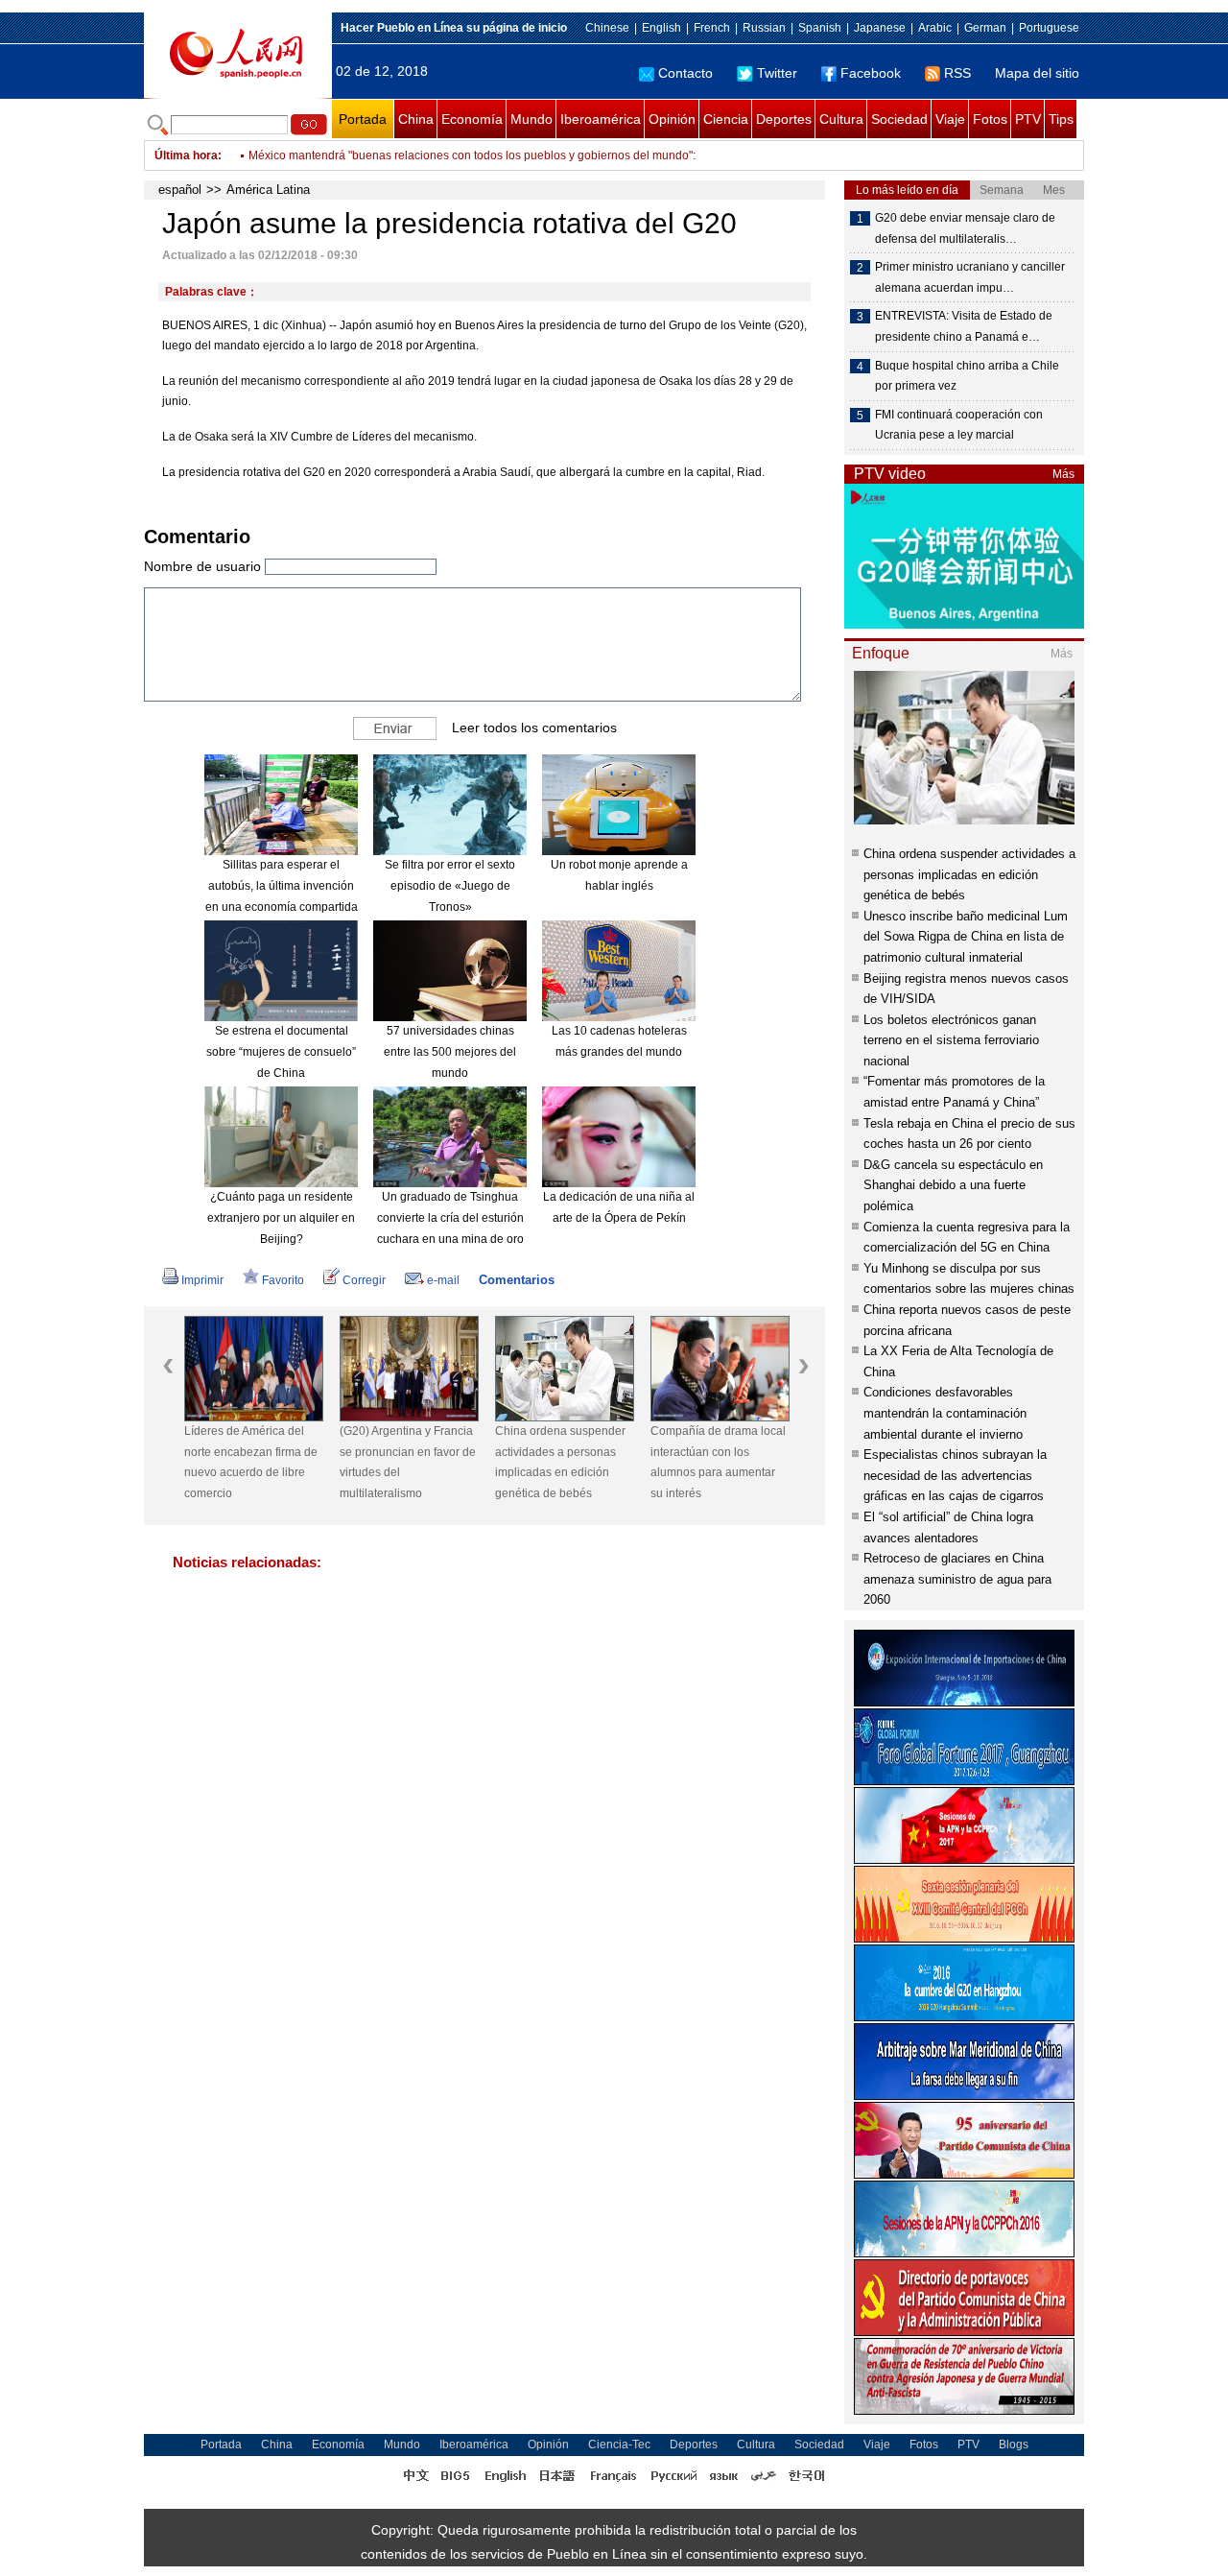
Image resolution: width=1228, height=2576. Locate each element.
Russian (764, 28)
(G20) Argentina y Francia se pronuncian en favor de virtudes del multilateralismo (401, 1462)
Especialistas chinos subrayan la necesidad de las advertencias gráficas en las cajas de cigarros (955, 1475)
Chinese (607, 28)
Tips (1061, 119)
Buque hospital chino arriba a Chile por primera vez (967, 376)
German (985, 28)
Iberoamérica (601, 119)
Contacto (685, 73)
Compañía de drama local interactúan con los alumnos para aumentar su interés (711, 1462)
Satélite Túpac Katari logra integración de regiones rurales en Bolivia (428, 155)
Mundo (531, 119)
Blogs (1014, 2445)
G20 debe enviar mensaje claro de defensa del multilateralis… (965, 228)
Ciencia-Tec (619, 2445)
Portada (363, 119)
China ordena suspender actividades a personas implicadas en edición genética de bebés (554, 1462)
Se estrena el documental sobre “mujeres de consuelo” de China (281, 1051)
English (661, 28)
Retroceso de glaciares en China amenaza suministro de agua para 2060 (957, 1579)
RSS (957, 73)
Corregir (364, 1280)
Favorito (283, 1280)
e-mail (443, 1280)
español (180, 190)
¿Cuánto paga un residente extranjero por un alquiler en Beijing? (281, 1217)
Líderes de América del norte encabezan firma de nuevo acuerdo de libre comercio (244, 1462)
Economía (472, 119)
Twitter (777, 73)
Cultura (841, 119)
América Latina (268, 190)
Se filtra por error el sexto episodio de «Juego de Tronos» (450, 885)
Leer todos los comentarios (534, 727)
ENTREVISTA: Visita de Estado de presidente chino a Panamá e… (964, 326)
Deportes (784, 119)
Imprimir (202, 1280)
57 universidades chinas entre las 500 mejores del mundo (450, 1051)
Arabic (935, 28)
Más (1063, 474)
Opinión (672, 119)
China (416, 119)
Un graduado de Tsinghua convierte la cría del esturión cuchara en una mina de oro (450, 1217)
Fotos (990, 119)
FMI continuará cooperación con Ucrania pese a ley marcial (959, 425)
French (712, 28)
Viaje (950, 119)
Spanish (820, 28)
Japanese (880, 28)
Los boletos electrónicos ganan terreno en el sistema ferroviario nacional (951, 1040)
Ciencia (726, 119)
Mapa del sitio (1037, 73)
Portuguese (1049, 28)
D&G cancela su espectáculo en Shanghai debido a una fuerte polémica (953, 1185)
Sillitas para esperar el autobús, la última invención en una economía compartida (282, 885)
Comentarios (517, 1280)
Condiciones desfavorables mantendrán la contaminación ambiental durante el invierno (945, 1413)
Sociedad (899, 119)
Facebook (871, 73)
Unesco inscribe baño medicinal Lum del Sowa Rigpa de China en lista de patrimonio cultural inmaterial (966, 937)
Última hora (186, 155)
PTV (1028, 119)
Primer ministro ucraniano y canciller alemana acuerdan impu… (970, 277)
